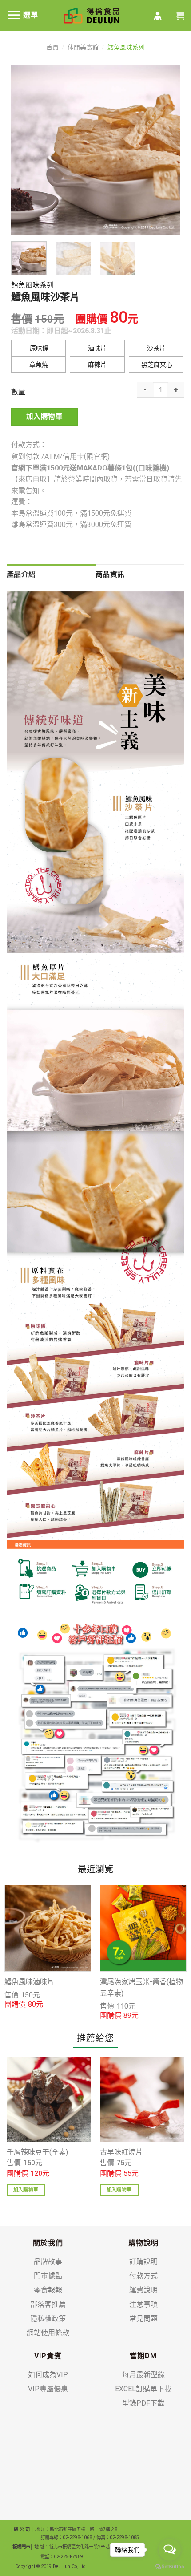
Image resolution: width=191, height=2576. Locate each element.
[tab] (51, 575)
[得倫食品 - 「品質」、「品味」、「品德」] (91, 16)
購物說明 (143, 2243)
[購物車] (180, 16)
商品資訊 (110, 574)
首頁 (52, 47)
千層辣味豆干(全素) (37, 2152)
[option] (48, 1947)
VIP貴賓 (48, 2356)
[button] (38, 348)
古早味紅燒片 (121, 2152)
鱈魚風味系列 (126, 47)
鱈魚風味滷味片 (29, 1982)
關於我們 (48, 2243)
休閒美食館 (83, 47)
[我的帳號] (158, 16)
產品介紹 (21, 574)
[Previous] (26, 150)
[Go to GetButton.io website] (170, 2567)
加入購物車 (44, 417)
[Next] (165, 150)
